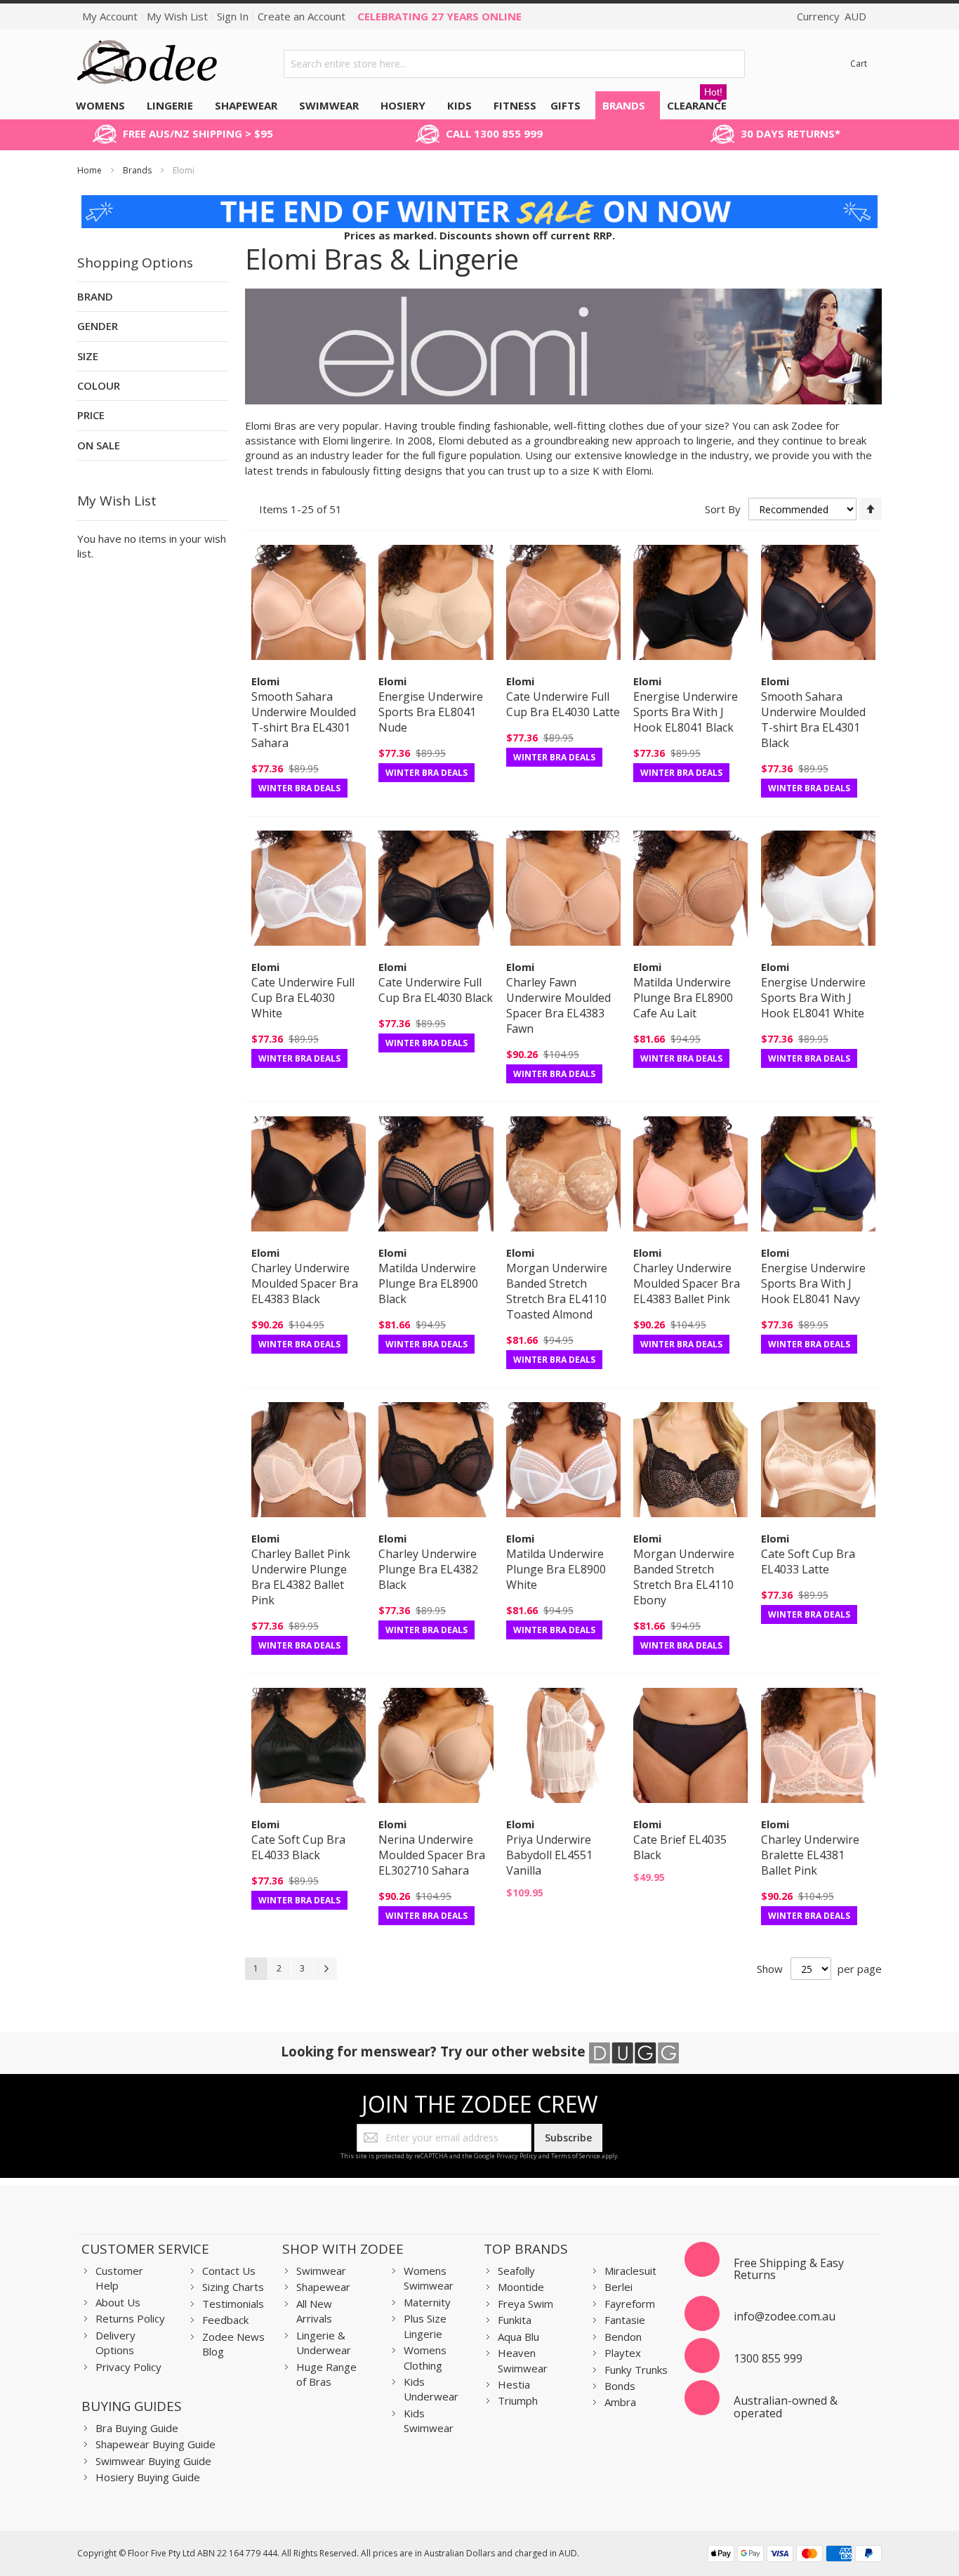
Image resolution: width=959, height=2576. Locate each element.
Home (91, 170)
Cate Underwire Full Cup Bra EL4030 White (303, 998)
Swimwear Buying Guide (153, 2461)
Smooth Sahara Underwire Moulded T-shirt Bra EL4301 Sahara (304, 720)
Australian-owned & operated (786, 2407)
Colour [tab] (99, 385)
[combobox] (514, 64)
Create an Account (302, 16)
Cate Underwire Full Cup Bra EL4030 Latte (563, 704)
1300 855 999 (768, 2358)
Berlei (619, 2287)
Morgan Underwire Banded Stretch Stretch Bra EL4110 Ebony (684, 1577)
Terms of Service (576, 2156)
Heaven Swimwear (523, 2360)
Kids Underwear (431, 2389)
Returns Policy (130, 2318)
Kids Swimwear (429, 2420)
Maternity (427, 2302)
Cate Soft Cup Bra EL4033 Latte (808, 1561)
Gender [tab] (98, 326)
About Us (118, 2302)
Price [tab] (91, 415)
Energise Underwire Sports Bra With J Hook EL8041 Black (686, 712)
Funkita (515, 2320)
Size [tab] (88, 356)
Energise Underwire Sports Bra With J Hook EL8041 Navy (813, 1283)
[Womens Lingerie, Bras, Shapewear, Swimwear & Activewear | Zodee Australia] (147, 64)
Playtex (623, 2353)
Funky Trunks (636, 2370)
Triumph (518, 2400)
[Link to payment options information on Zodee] (795, 2555)
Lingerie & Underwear (324, 2343)
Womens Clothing (425, 2357)
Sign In (233, 16)
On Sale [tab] (99, 445)
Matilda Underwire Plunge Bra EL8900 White (556, 1569)
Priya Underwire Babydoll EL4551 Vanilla (549, 1855)
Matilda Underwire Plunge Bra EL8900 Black (428, 1283)
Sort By (723, 509)
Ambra (620, 2402)
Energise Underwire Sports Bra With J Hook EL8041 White (813, 998)
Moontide (521, 2287)
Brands (138, 170)
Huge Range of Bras (326, 2374)
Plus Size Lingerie (425, 2326)
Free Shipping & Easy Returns (789, 2269)
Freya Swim (525, 2304)
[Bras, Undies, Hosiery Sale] (480, 202)
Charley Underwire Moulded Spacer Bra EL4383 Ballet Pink (687, 1283)
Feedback (225, 2320)
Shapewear (323, 2287)
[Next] (326, 1969)
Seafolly (516, 2271)
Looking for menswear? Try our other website (435, 2051)
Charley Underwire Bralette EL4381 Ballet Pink (810, 1855)
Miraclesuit (630, 2271)
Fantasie (625, 2320)
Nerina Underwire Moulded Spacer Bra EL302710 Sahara (432, 1855)
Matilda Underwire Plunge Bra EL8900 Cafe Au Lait (683, 998)
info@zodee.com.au (785, 2316)
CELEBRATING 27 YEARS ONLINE (439, 16)
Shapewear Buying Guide (156, 2444)
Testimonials (233, 2304)
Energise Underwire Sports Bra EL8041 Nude (431, 712)
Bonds (620, 2386)
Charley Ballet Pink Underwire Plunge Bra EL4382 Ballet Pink (301, 1577)
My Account (110, 16)
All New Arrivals (314, 2311)
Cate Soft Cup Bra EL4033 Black (298, 1847)
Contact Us (229, 2271)
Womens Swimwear (429, 2278)
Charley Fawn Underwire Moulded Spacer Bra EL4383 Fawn (558, 1005)
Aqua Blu (518, 2337)
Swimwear (321, 2271)
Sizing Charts (233, 2287)
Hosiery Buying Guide (148, 2477)
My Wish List (177, 16)
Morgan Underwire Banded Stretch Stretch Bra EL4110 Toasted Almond (557, 1291)
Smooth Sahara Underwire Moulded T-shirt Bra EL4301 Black (813, 720)
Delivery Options (115, 2343)
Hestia (514, 2384)
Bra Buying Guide (137, 2428)
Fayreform (630, 2304)
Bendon (623, 2337)
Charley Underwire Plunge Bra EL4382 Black (428, 1569)
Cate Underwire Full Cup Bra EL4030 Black (436, 990)
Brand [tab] (95, 296)
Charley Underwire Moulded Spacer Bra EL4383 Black (305, 1283)
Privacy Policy (517, 2156)
